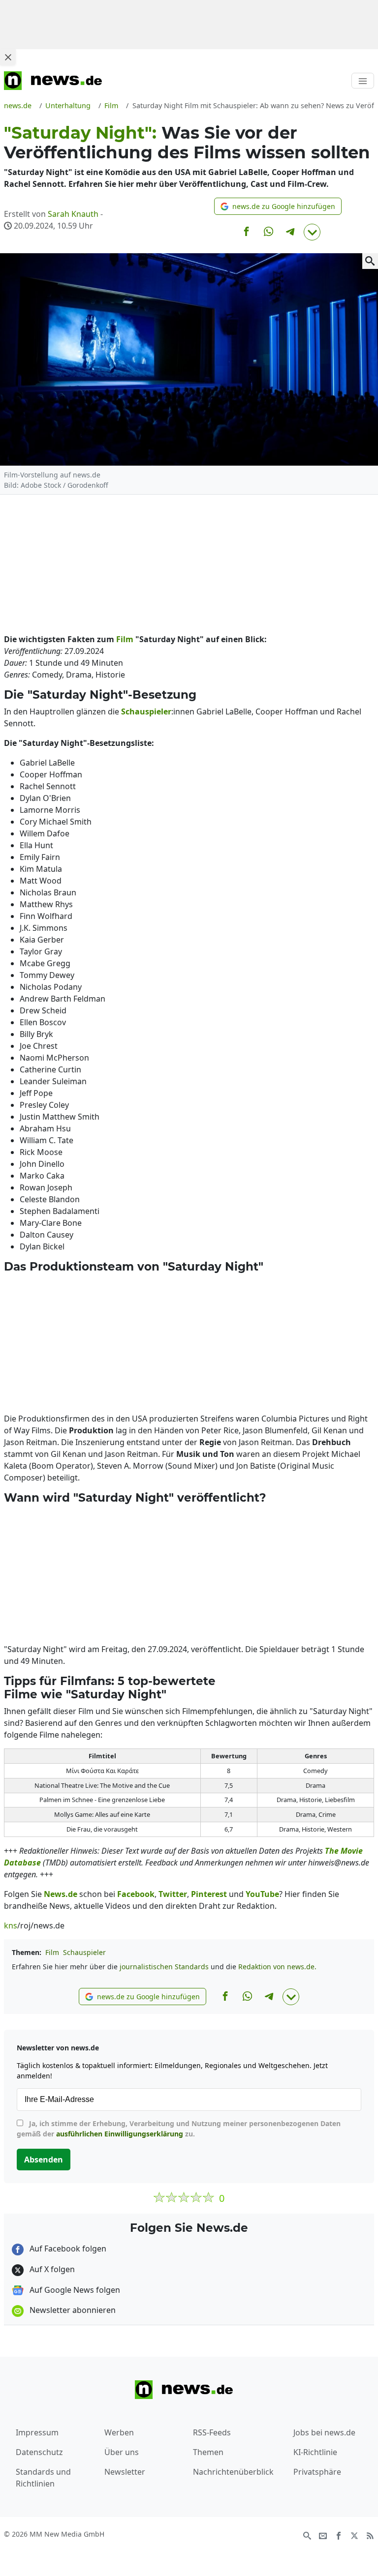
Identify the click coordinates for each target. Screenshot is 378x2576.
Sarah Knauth (73, 214)
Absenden (44, 2160)
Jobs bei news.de (324, 2432)
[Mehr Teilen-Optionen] (312, 232)
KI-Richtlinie (315, 2452)
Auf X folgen (51, 2269)
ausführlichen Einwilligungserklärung (120, 2134)
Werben (119, 2432)
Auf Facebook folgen (67, 2249)
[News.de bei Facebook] (339, 2535)
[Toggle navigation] (363, 81)
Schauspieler (84, 1952)
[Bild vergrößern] (370, 261)
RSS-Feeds (212, 2432)
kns (11, 1925)
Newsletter (125, 2472)
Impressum (37, 2432)
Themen (208, 2452)
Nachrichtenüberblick (233, 2472)
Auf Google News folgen (74, 2290)
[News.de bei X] (354, 2535)
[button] (278, 206)
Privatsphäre (317, 2472)
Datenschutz (39, 2452)
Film (52, 1952)
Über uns (122, 2452)
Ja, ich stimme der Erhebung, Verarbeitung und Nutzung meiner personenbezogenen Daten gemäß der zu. (179, 2129)
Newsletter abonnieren (72, 2310)
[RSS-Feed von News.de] (370, 2535)
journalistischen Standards (164, 1967)
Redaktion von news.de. (277, 1967)
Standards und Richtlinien (43, 2478)
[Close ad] (8, 57)
